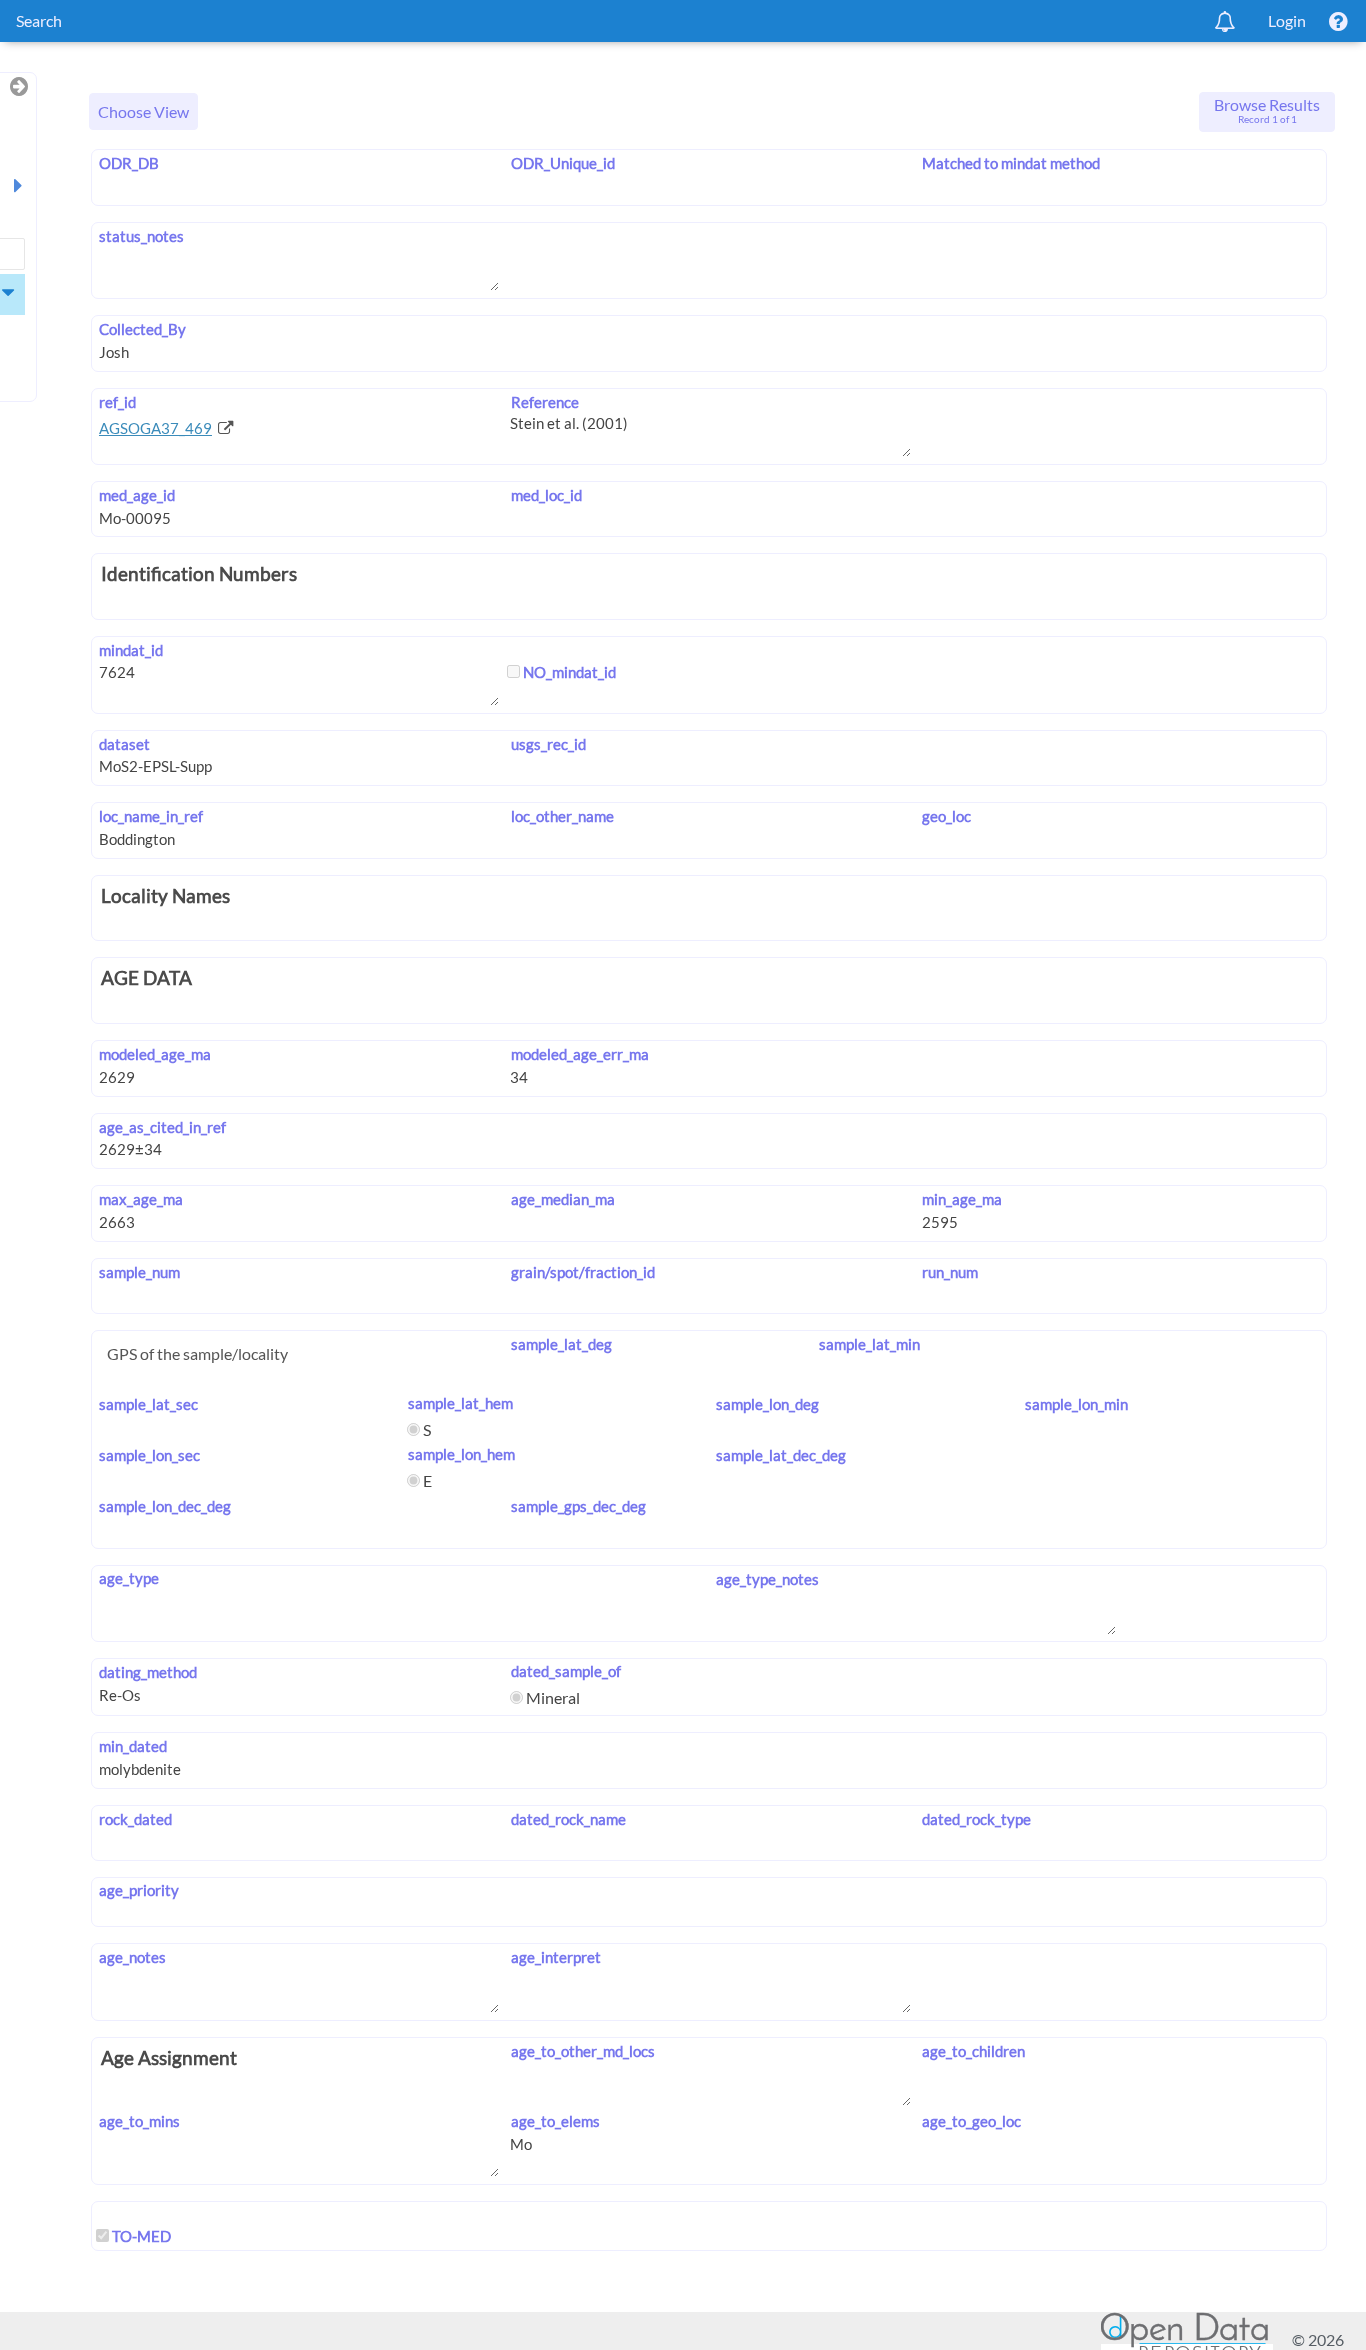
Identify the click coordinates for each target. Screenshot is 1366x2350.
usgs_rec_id (548, 744)
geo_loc (946, 816)
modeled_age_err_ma (579, 1054)
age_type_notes (767, 1579)
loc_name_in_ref (151, 816)
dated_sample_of (565, 1671)
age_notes (132, 1957)
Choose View (143, 111)
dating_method (148, 1672)
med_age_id (137, 495)
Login (1287, 20)
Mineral (551, 1697)
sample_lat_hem (460, 1403)
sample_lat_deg (561, 1344)
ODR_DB (129, 163)
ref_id (117, 402)
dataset (124, 744)
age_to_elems (555, 2121)
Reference (544, 402)
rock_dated (135, 1819)
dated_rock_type (976, 1819)
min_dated (133, 1746)
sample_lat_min (869, 1344)
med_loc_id (546, 495)
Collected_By (142, 329)
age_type (129, 1578)
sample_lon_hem (461, 1454)
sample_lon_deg (767, 1404)
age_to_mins (139, 2121)
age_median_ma (562, 1199)
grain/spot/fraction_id (582, 1272)
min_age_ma (962, 1199)
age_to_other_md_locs (582, 2051)
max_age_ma (141, 1199)
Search (39, 20)
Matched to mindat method (1011, 163)
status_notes (141, 236)
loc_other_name (562, 816)
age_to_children (973, 2051)
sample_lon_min (1076, 1404)
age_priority (139, 1890)
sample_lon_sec (149, 1455)
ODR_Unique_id (562, 163)
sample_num (139, 1272)
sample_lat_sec (148, 1404)
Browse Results (1267, 110)
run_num (950, 1272)
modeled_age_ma (155, 1054)
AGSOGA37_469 (155, 428)
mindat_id (131, 650)
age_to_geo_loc (971, 2121)
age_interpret (555, 1957)
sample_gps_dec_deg (578, 1506)
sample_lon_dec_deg (165, 1506)
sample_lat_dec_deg (781, 1455)
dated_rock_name (568, 1819)
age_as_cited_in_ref (162, 1127)
